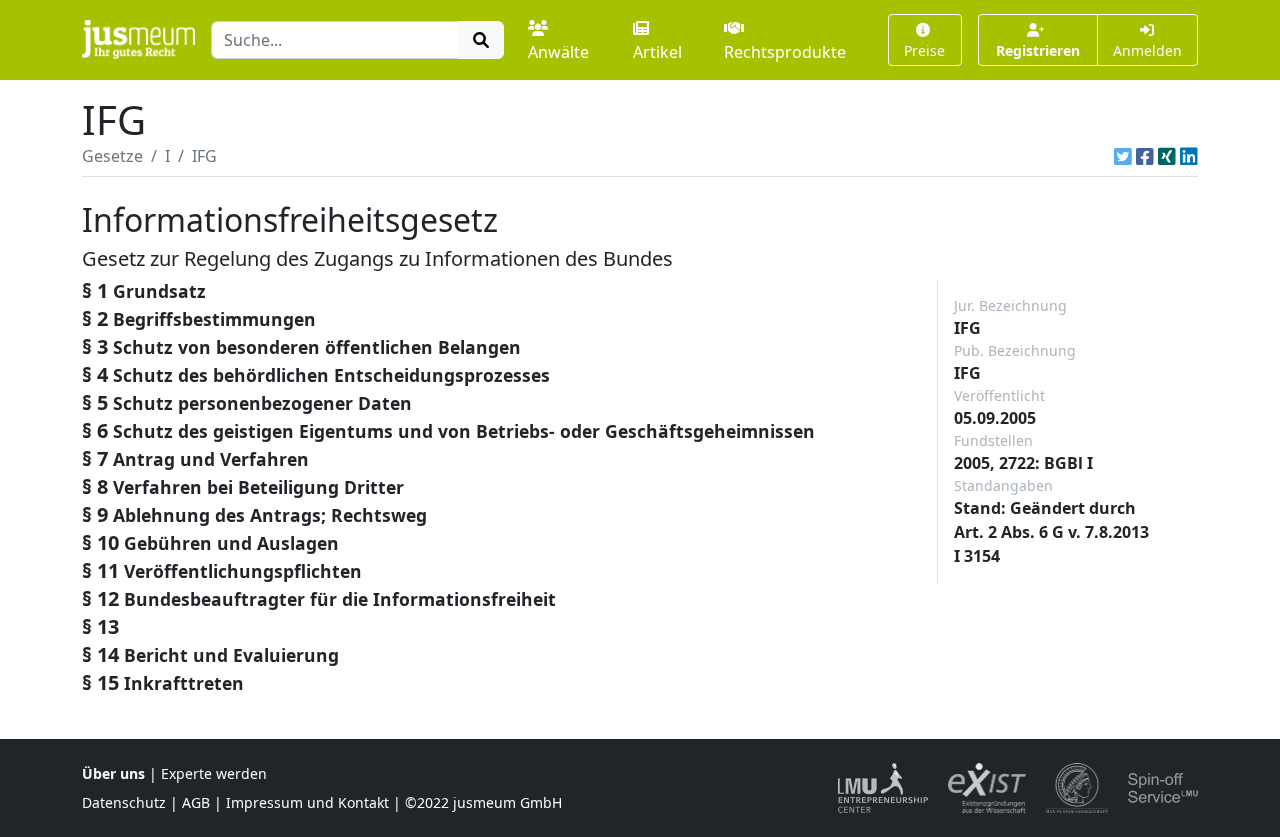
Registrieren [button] (1038, 50)
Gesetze (112, 156)
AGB (196, 802)
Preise (924, 50)
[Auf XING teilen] (1167, 156)
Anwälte (558, 52)
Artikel (657, 52)
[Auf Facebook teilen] (1145, 156)
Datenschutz (124, 802)
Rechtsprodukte (785, 52)
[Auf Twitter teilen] (1123, 156)
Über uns (113, 773)
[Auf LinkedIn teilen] (1189, 156)
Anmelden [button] (1147, 50)
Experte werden (214, 773)
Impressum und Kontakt (307, 802)
